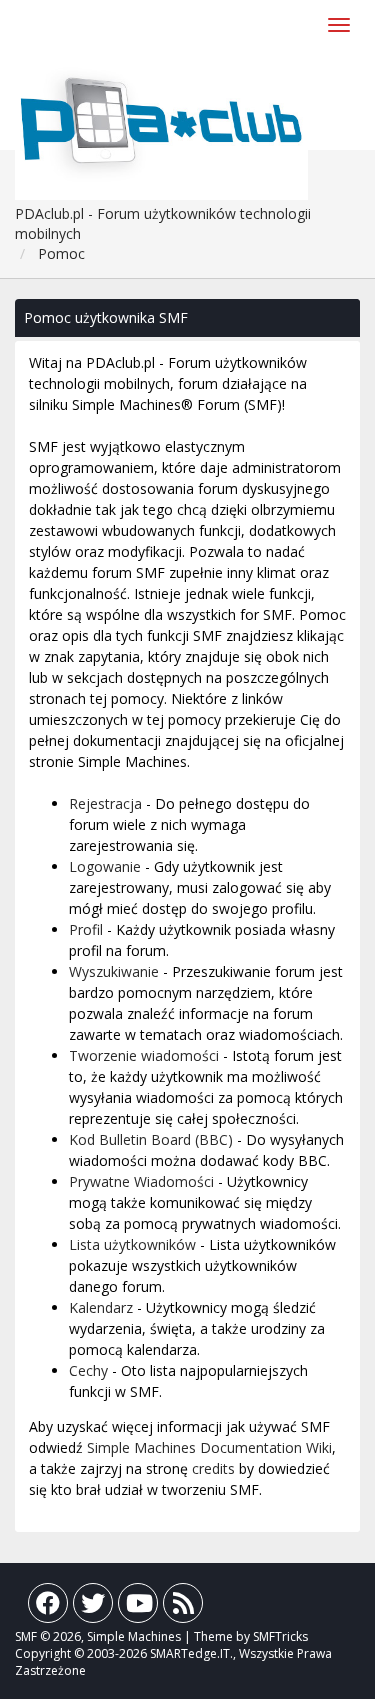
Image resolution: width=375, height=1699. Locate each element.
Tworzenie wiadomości (144, 1055)
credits (213, 1468)
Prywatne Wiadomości (141, 1181)
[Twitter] (93, 1607)
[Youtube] (138, 1607)
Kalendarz (101, 1307)
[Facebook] (48, 1607)
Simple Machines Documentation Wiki (209, 1447)
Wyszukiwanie (114, 971)
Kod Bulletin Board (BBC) (151, 1139)
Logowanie (105, 866)
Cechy (88, 1370)
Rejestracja (105, 803)
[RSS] (183, 1607)
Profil (86, 929)
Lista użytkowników (132, 1244)
